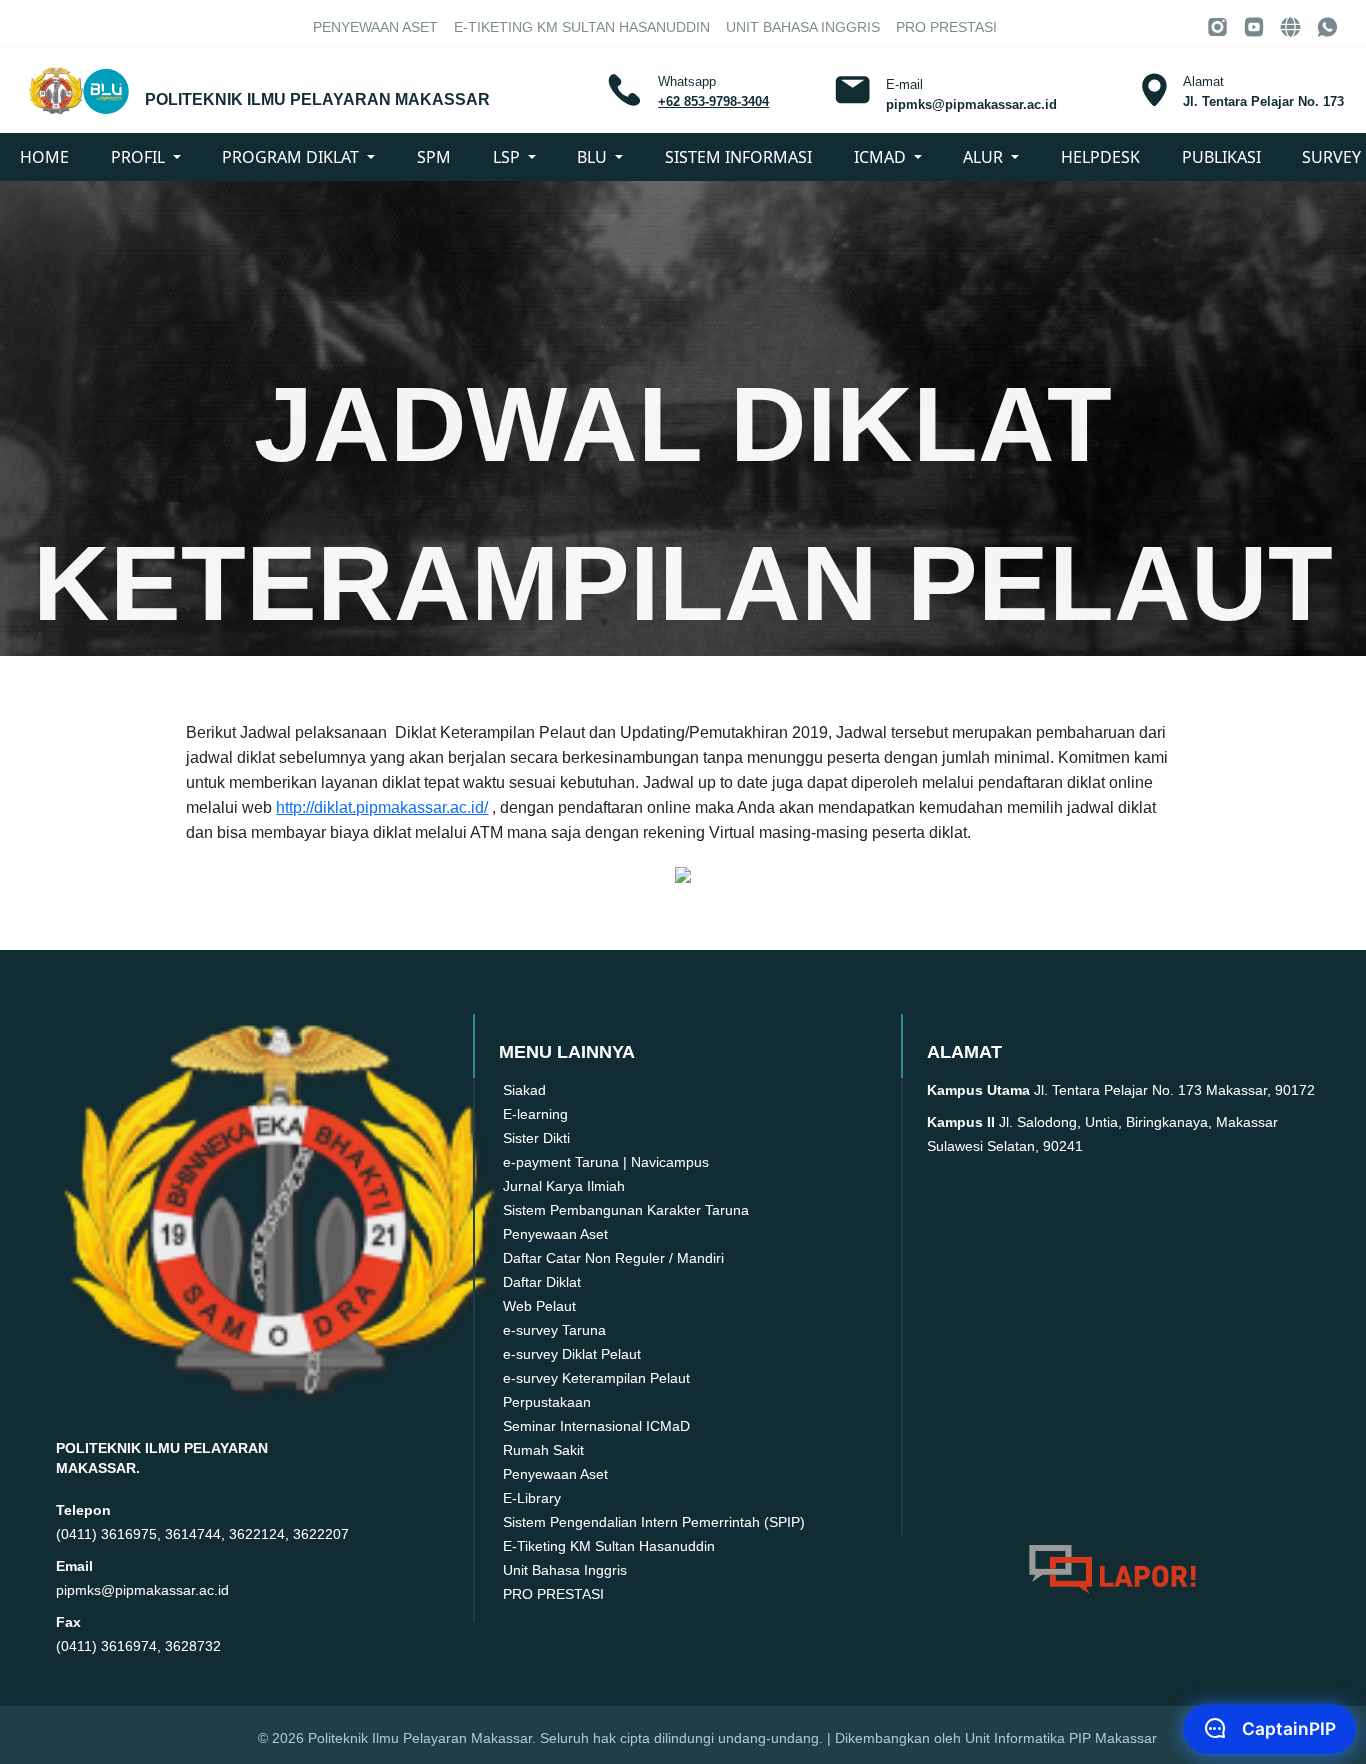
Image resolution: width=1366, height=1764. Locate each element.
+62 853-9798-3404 (713, 101)
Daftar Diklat (542, 1282)
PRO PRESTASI (946, 27)
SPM (434, 157)
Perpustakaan (547, 1402)
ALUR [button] (985, 157)
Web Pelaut (539, 1306)
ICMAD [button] (882, 157)
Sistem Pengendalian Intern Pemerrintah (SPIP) (654, 1522)
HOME (44, 157)
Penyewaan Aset (375, 27)
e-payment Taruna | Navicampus (606, 1162)
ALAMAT (967, 1052)
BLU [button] (594, 157)
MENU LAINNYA (569, 1052)
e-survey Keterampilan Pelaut (596, 1378)
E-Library (532, 1498)
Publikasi (1221, 157)
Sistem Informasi (738, 157)
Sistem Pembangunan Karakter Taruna (626, 1210)
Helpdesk (1100, 157)
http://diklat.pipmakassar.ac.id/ (382, 807)
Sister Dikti (536, 1138)
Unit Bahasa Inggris (803, 27)
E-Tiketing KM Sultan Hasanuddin (582, 27)
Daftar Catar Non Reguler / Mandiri (613, 1258)
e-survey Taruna (554, 1330)
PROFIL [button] (140, 157)
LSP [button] (508, 157)
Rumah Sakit (543, 1450)
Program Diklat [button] (292, 157)
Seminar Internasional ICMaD (596, 1426)
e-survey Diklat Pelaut (572, 1354)
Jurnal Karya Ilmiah (564, 1186)
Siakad (524, 1090)
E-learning (535, 1114)
